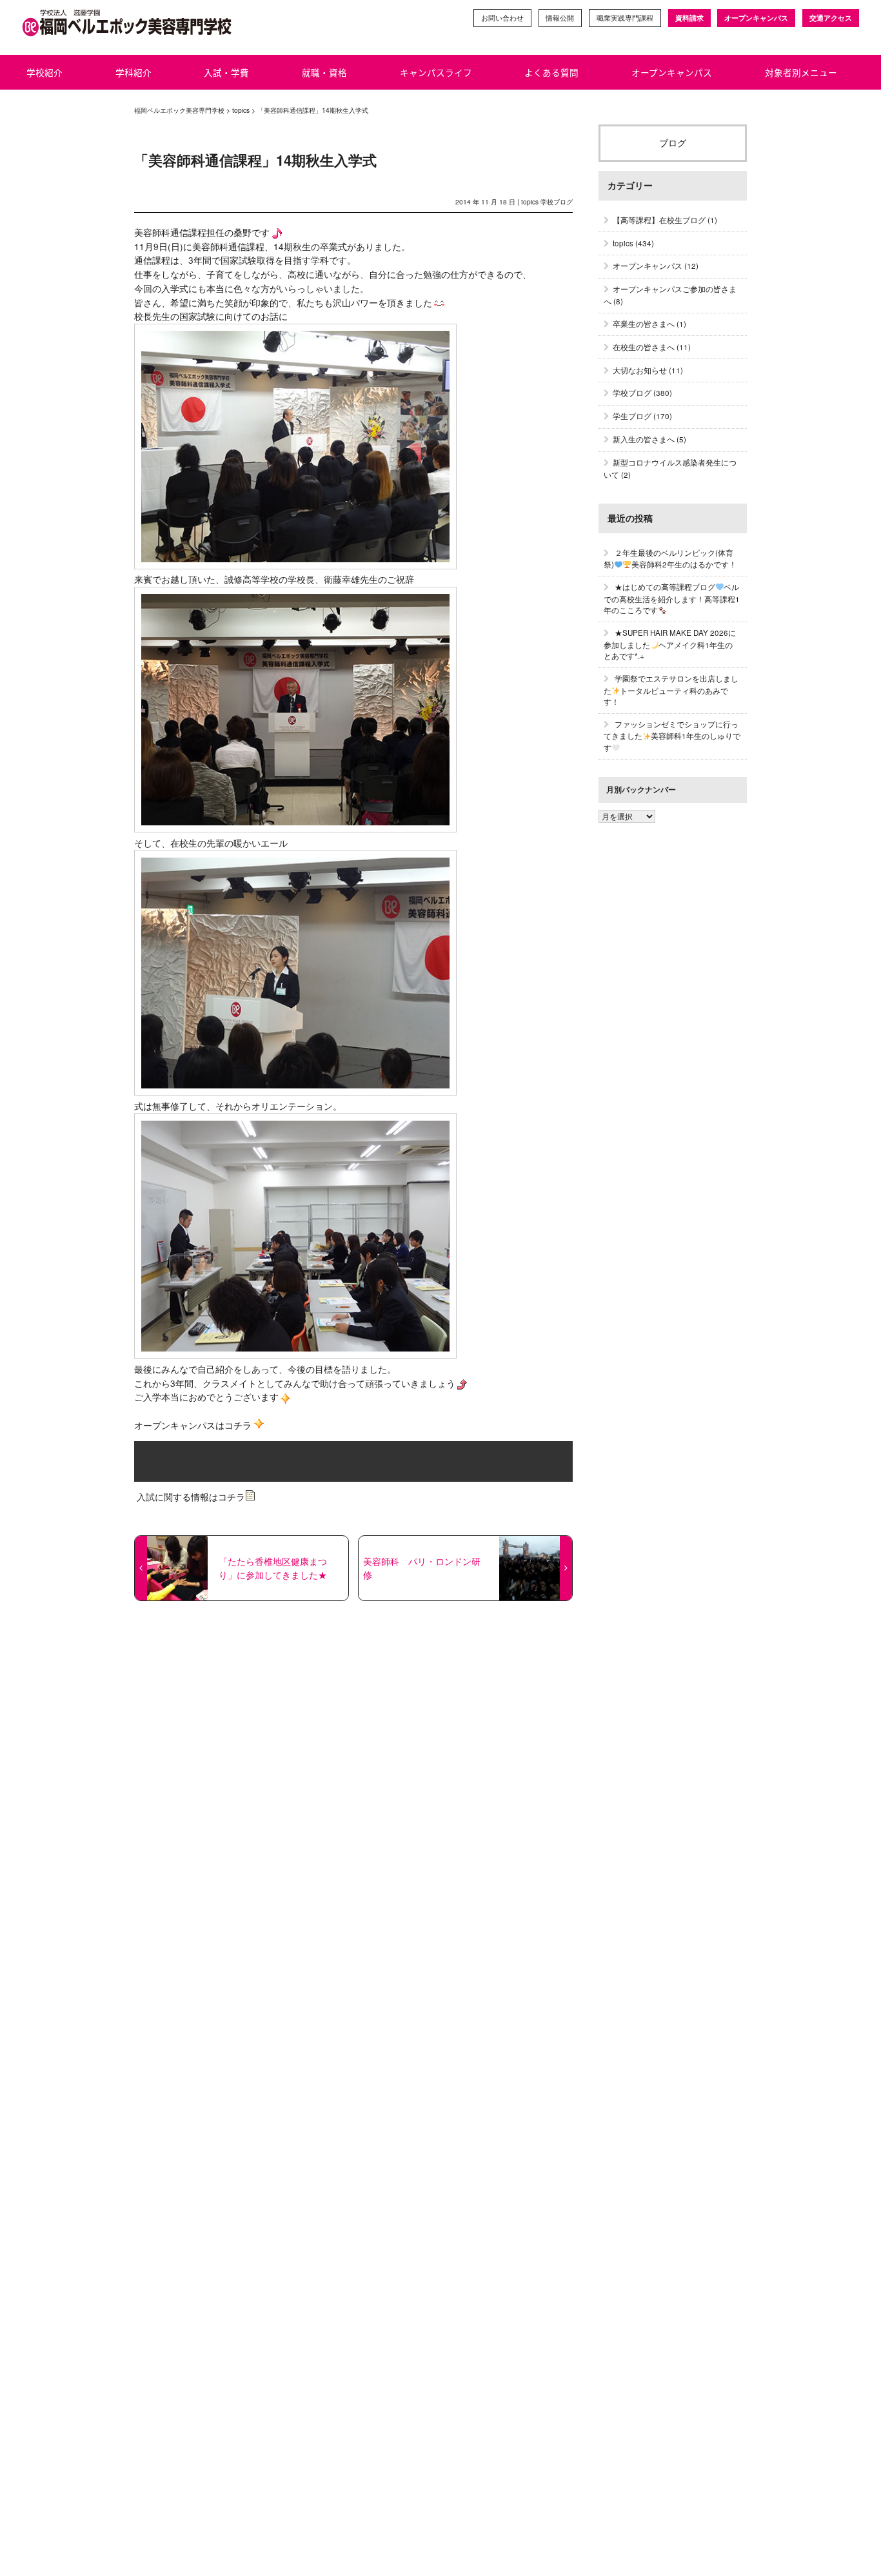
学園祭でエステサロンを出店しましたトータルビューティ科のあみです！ (671, 690)
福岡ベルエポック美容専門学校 (179, 110)
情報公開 (560, 18)
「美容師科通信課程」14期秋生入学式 (255, 160)
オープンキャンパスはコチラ (193, 1425)
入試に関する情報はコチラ (190, 1497)
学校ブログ (557, 202)
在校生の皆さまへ (644, 347)
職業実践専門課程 (625, 18)
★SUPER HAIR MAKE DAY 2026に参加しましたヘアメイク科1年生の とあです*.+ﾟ (670, 644)
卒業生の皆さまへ (644, 324)
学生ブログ (632, 416)
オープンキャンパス (756, 18)
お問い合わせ (502, 18)
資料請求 (689, 18)
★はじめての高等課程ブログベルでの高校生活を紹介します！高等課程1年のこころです (672, 598)
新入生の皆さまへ (644, 439)
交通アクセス (831, 18)
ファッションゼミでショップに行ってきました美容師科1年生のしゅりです (672, 736)
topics (530, 202)
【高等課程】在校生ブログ (659, 220)
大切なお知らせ (640, 370)
